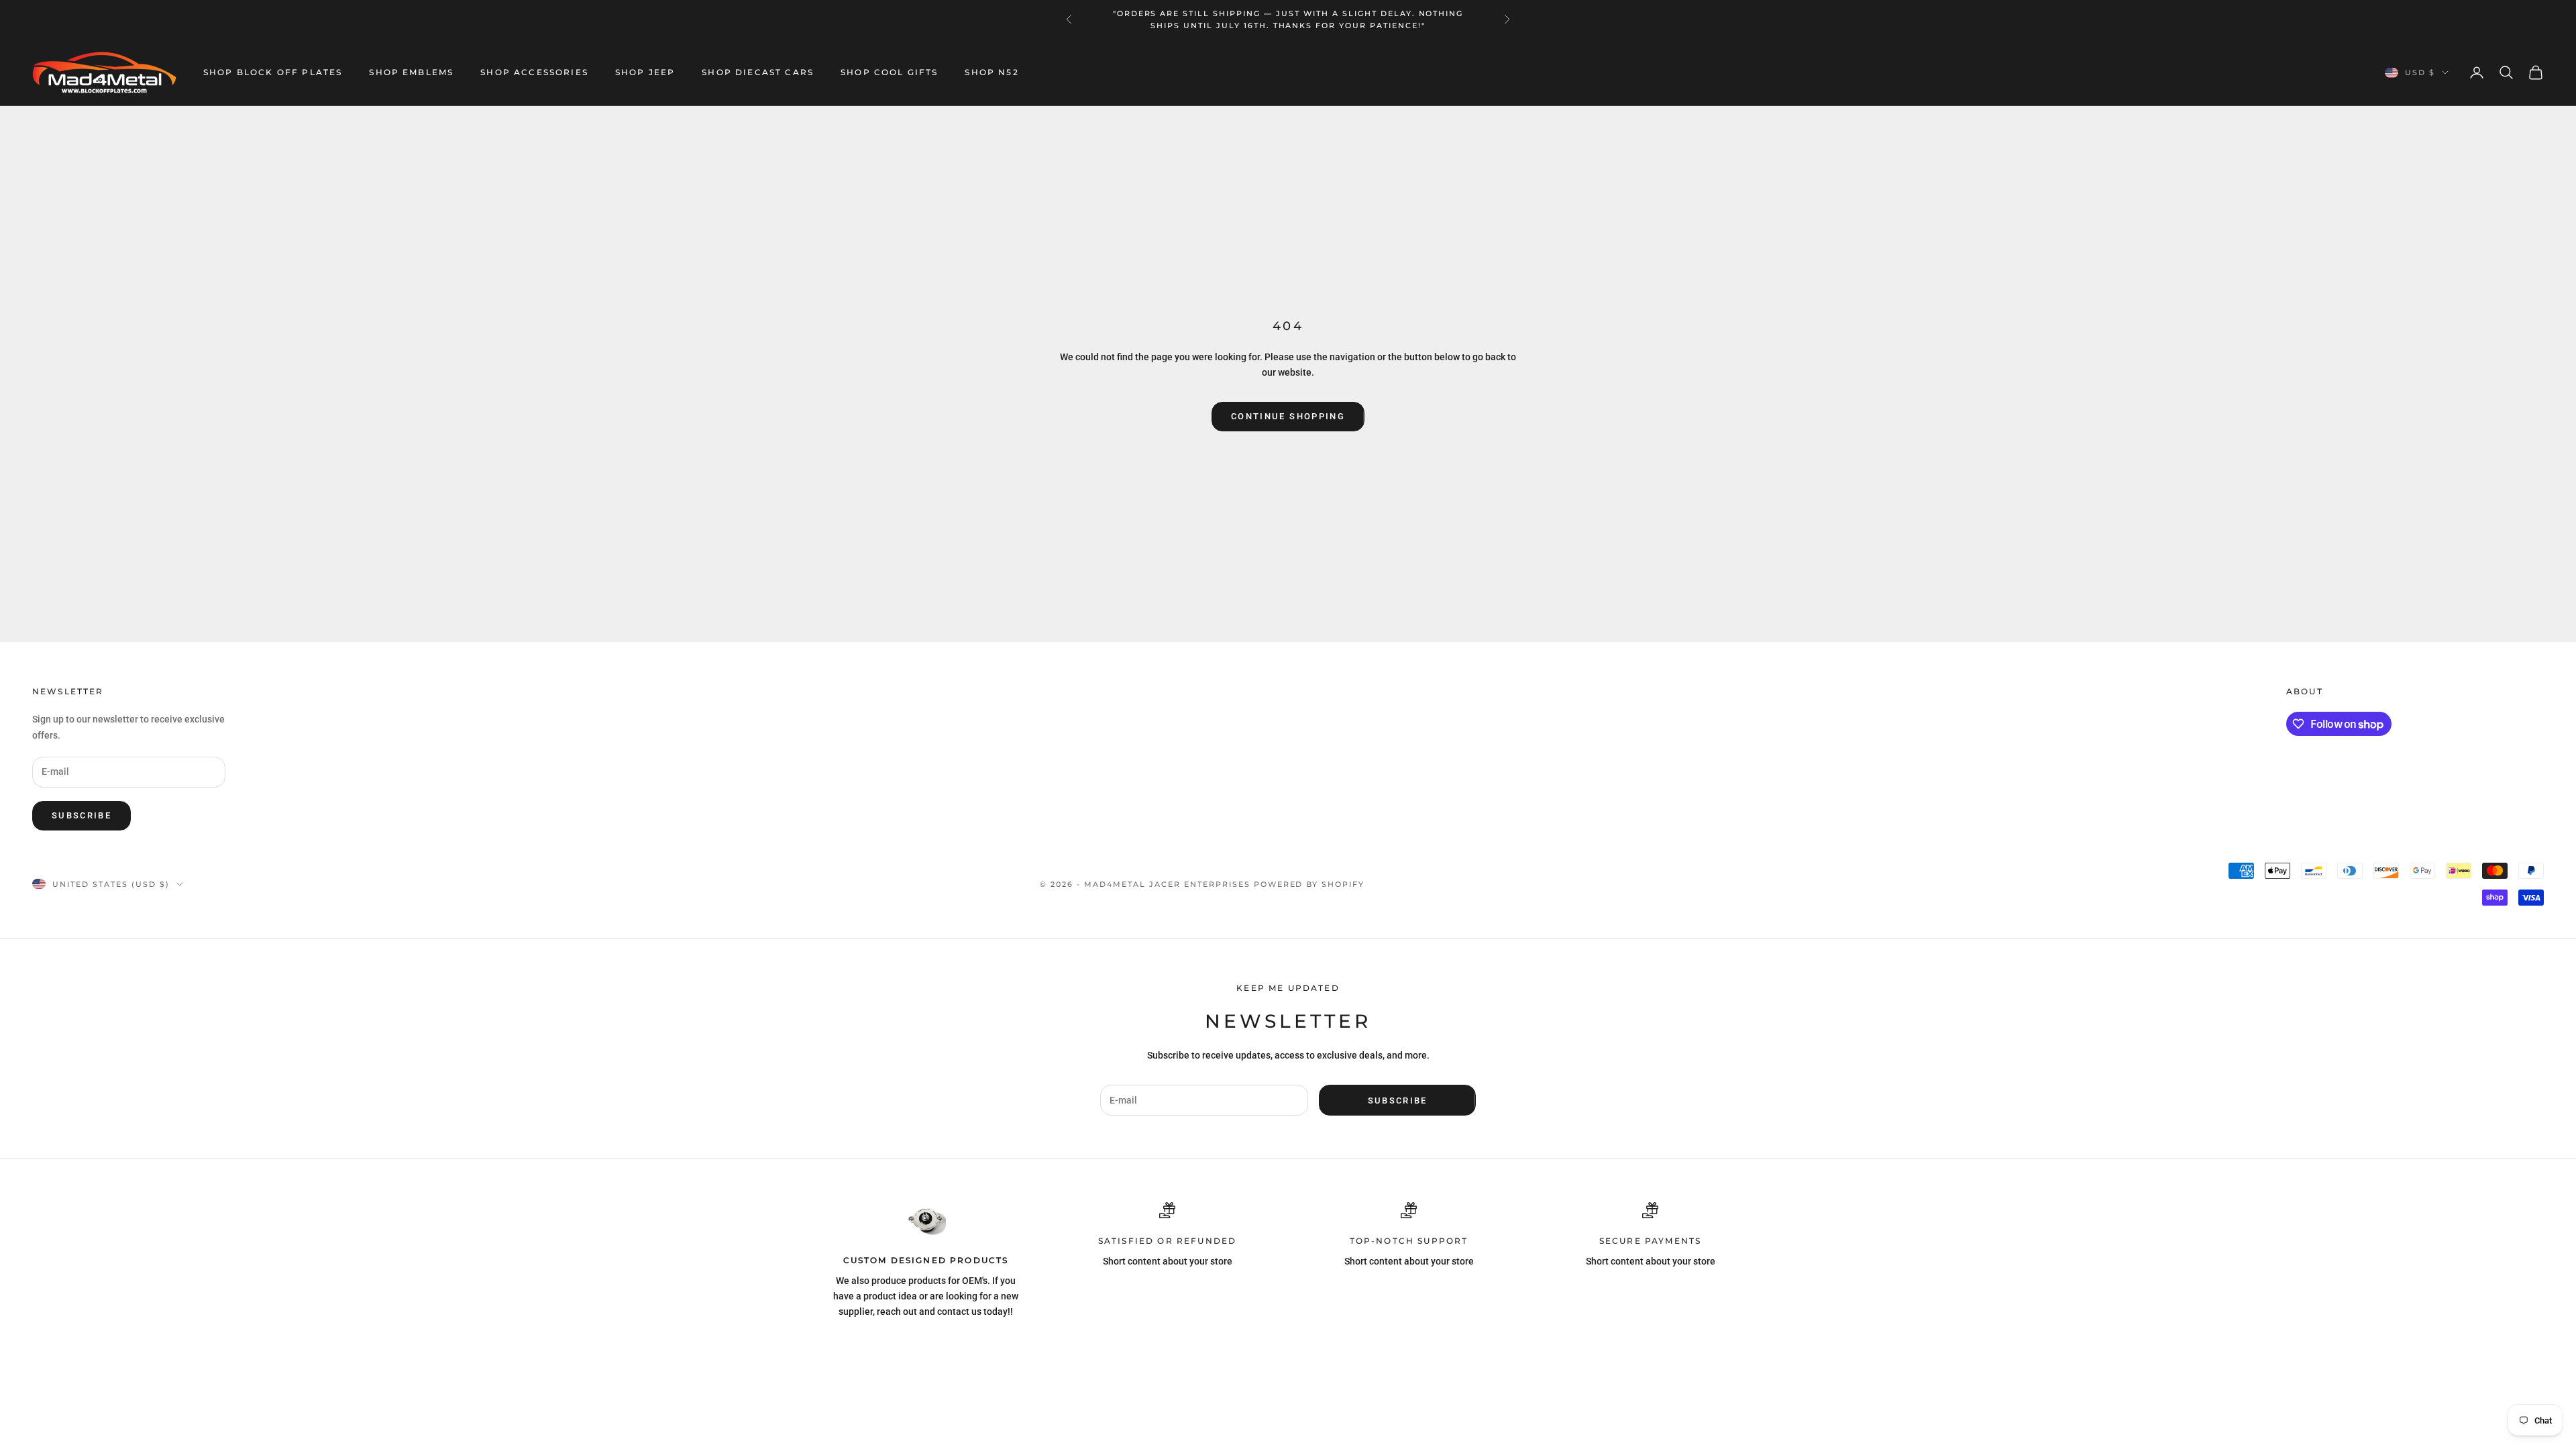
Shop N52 (991, 72)
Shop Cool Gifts (889, 72)
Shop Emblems (411, 72)
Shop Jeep (645, 72)
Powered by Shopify (1309, 884)
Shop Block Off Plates (273, 72)
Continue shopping (1288, 416)
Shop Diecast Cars (758, 72)
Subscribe (82, 815)
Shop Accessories (534, 72)
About (2305, 691)
